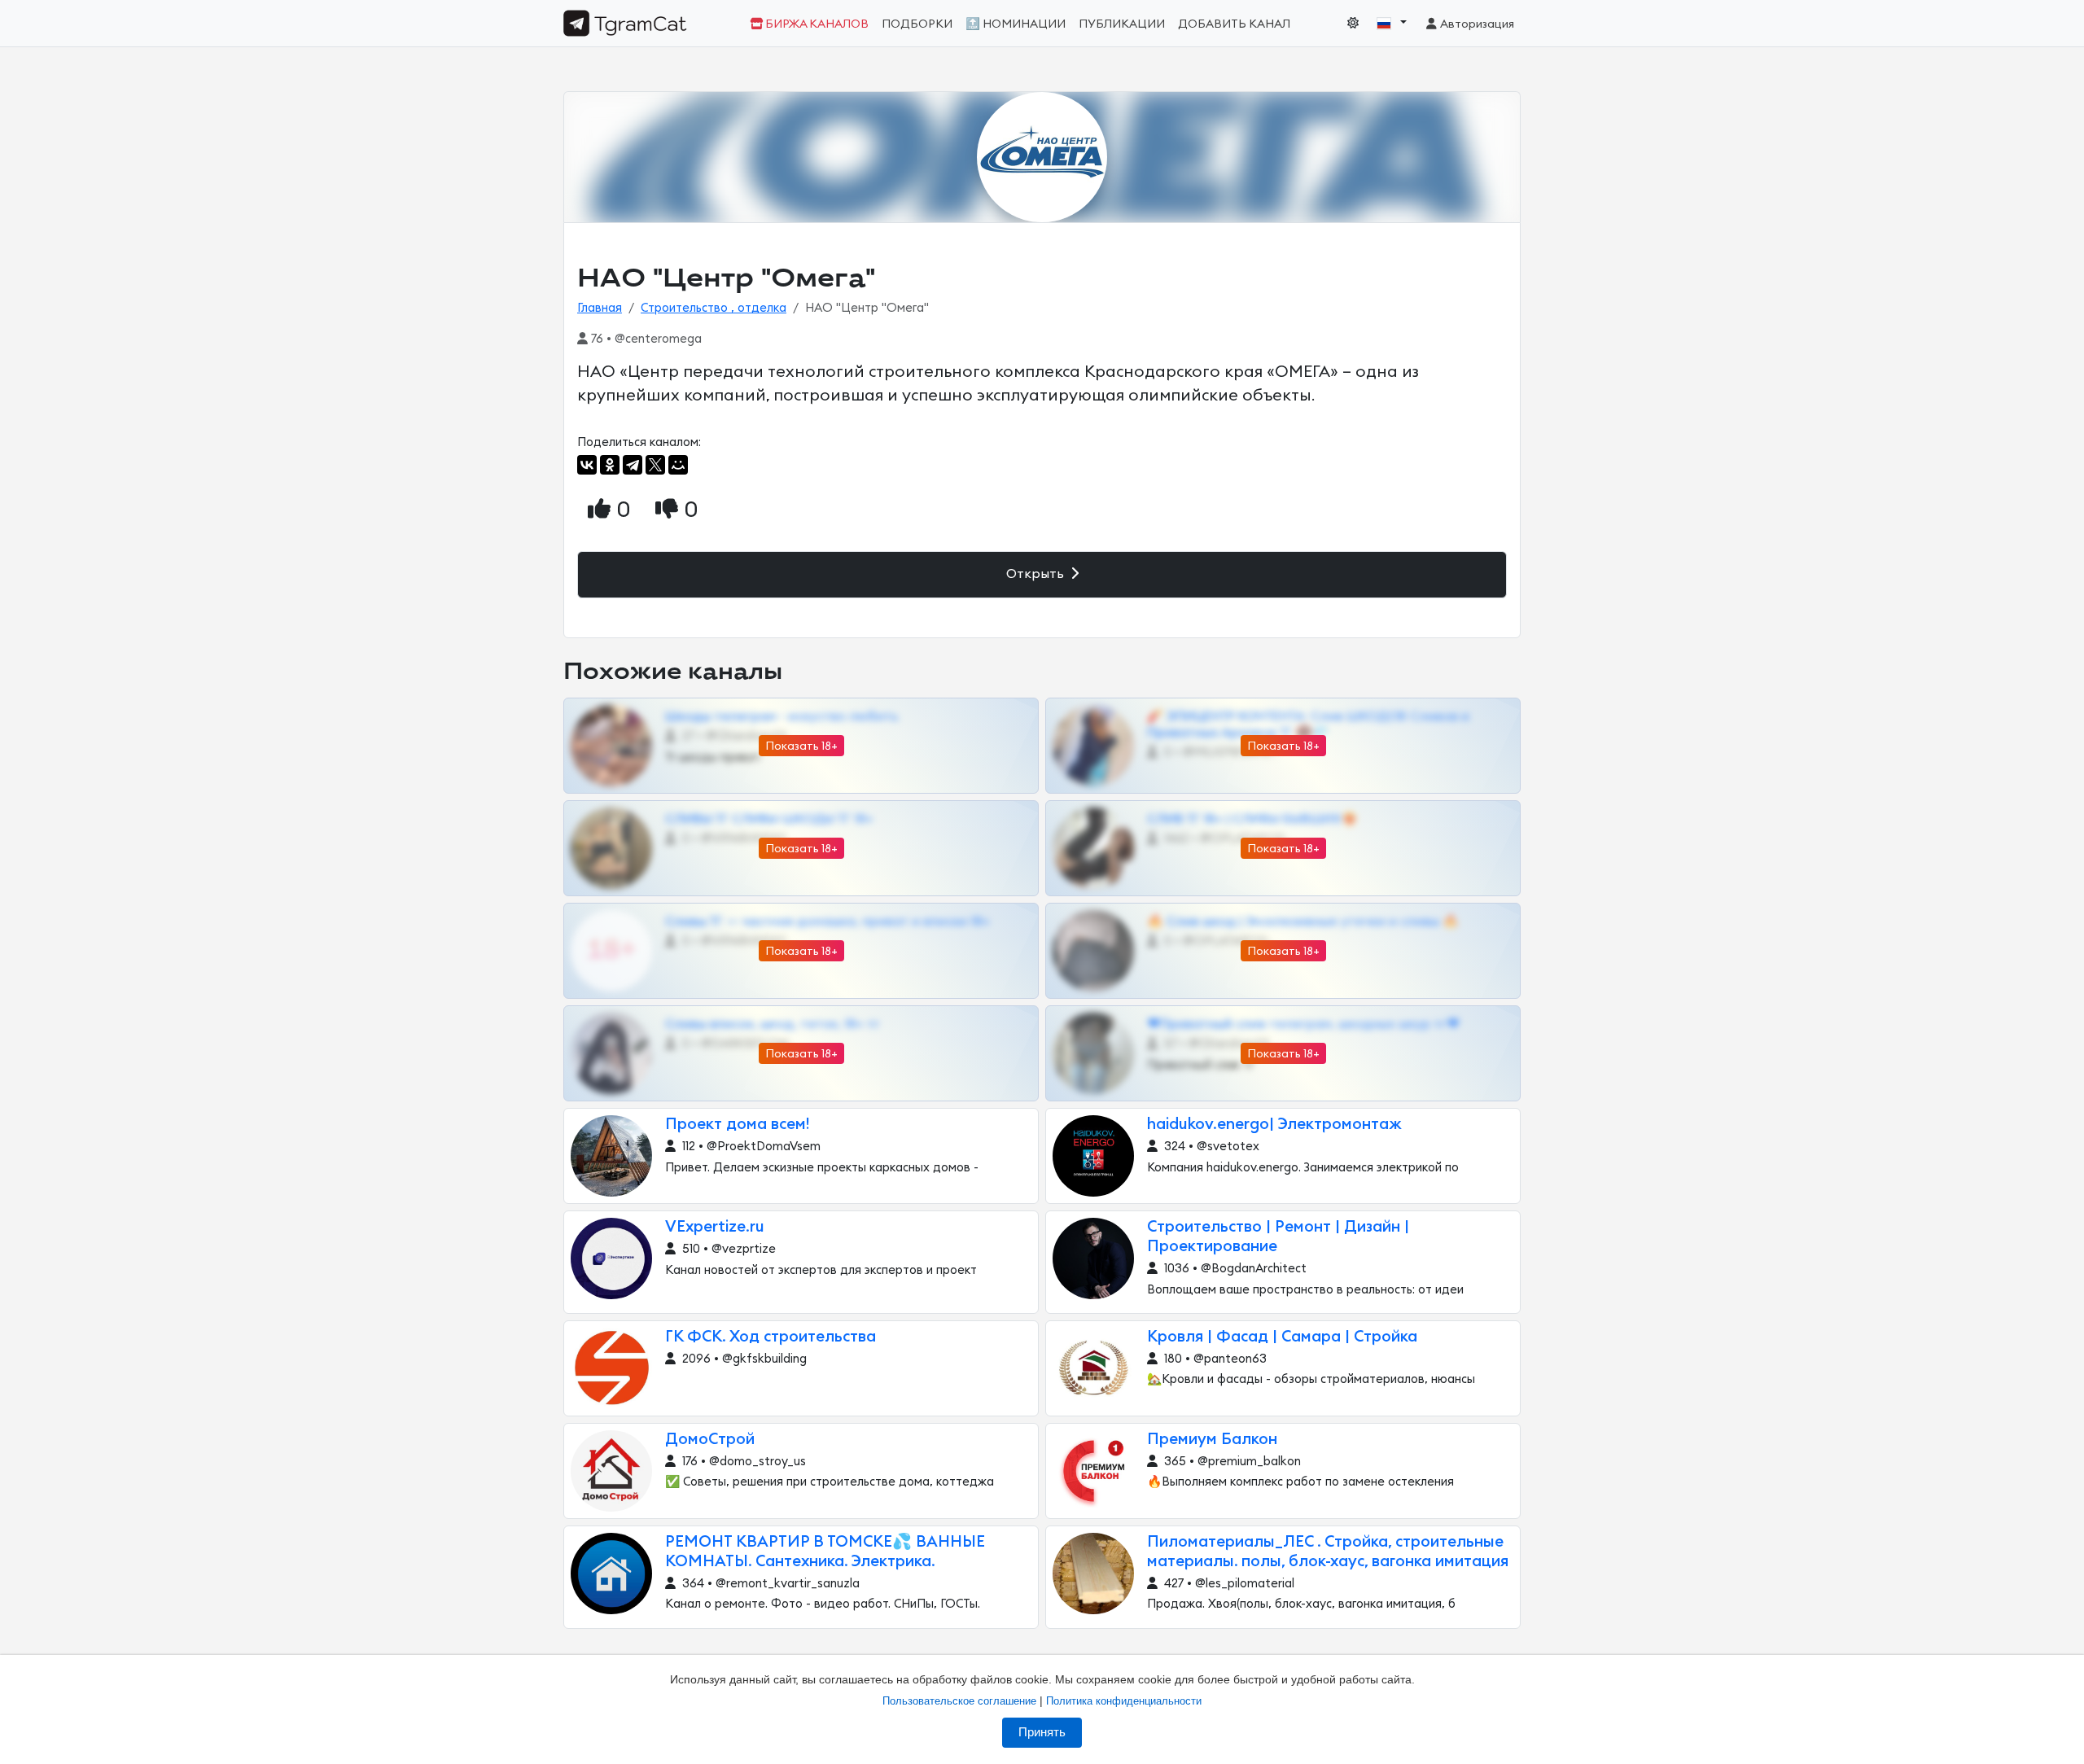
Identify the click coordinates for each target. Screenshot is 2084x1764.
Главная (600, 308)
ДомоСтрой (710, 1440)
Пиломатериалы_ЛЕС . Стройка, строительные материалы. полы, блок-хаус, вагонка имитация (1328, 1552)
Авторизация (1476, 24)
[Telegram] (633, 465)
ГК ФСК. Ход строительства (771, 1337)
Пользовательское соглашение (959, 1701)
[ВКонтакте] (587, 465)
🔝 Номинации (1016, 24)
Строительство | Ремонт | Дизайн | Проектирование (1278, 1237)
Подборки (917, 24)
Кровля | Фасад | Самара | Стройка (1282, 1337)
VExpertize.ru (715, 1227)
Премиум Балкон (1212, 1440)
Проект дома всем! (737, 1125)
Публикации (1122, 24)
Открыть (1037, 574)
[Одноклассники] (610, 465)
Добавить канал (1234, 24)
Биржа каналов (816, 24)
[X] (655, 465)
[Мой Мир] (678, 465)
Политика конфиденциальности (1124, 1701)
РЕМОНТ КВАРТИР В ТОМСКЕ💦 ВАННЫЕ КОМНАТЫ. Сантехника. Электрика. (825, 1552)
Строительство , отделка (714, 308)
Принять (1042, 1732)
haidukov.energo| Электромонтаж (1274, 1125)
